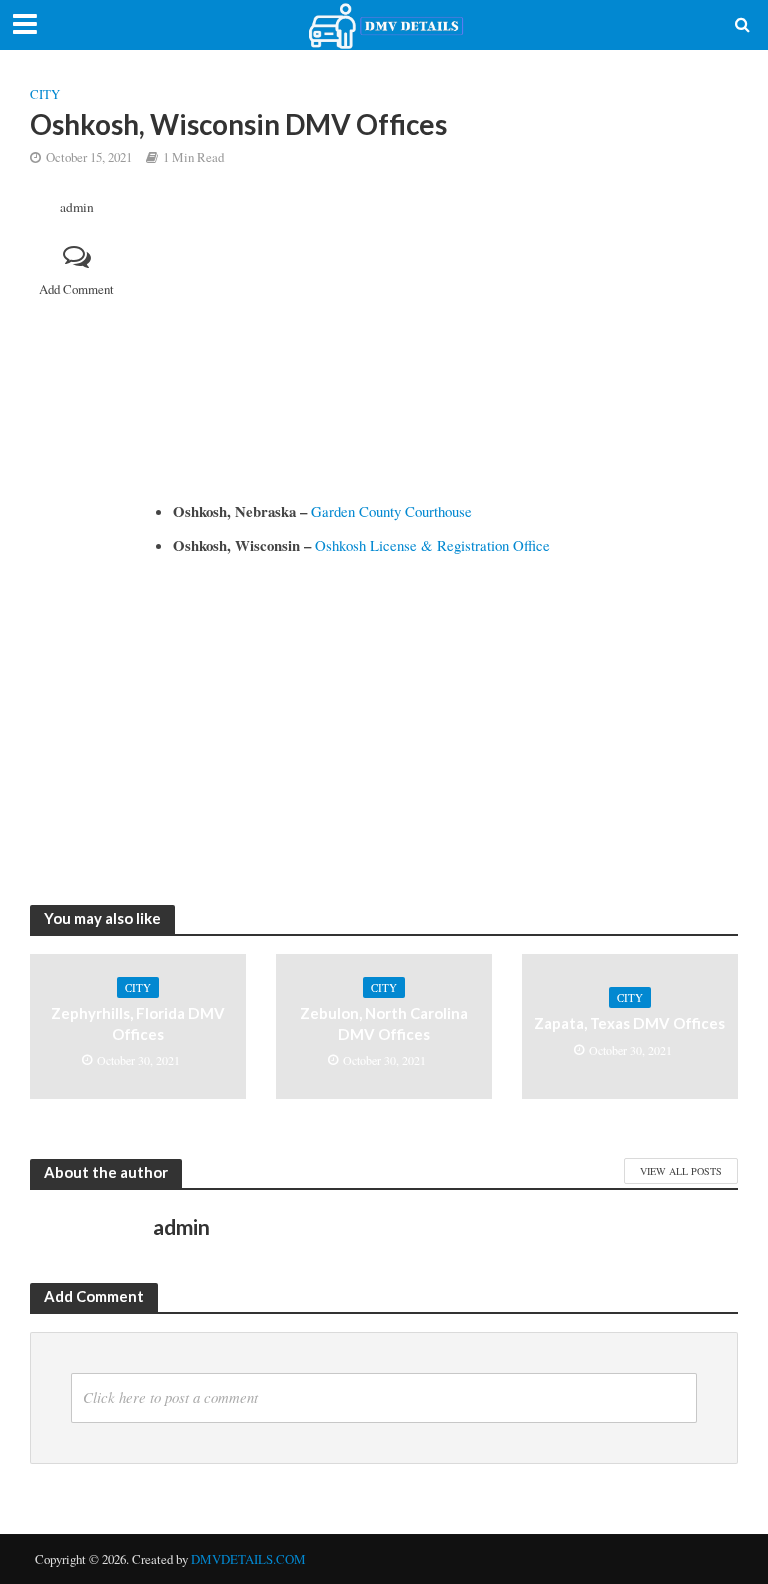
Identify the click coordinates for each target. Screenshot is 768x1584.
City (45, 94)
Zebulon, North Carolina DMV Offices (384, 1023)
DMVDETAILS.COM (248, 1559)
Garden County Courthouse (391, 511)
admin (77, 207)
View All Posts (681, 1171)
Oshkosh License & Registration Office (432, 545)
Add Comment (76, 289)
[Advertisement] (445, 349)
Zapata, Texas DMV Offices (629, 1023)
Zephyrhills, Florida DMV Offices (138, 1023)
